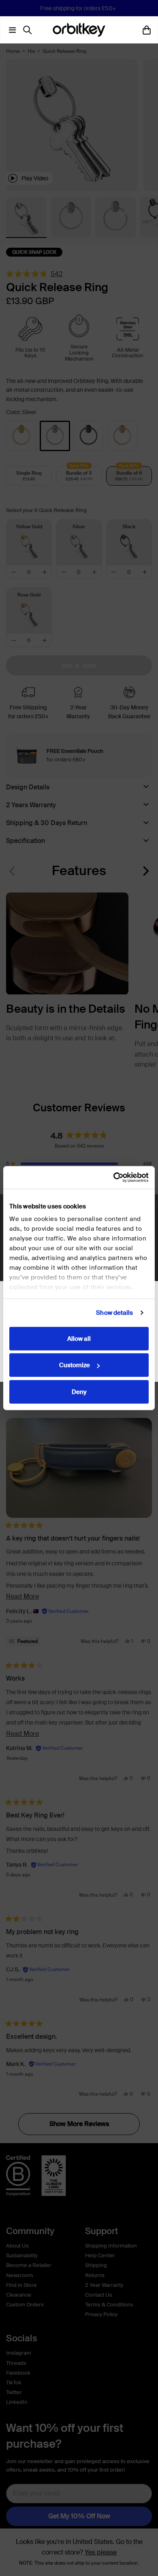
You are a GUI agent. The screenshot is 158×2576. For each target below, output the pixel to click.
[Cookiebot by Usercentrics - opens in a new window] (114, 1178)
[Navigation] (11, 30)
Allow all (79, 1338)
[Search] (29, 30)
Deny (79, 1392)
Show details (114, 1313)
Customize (75, 1365)
